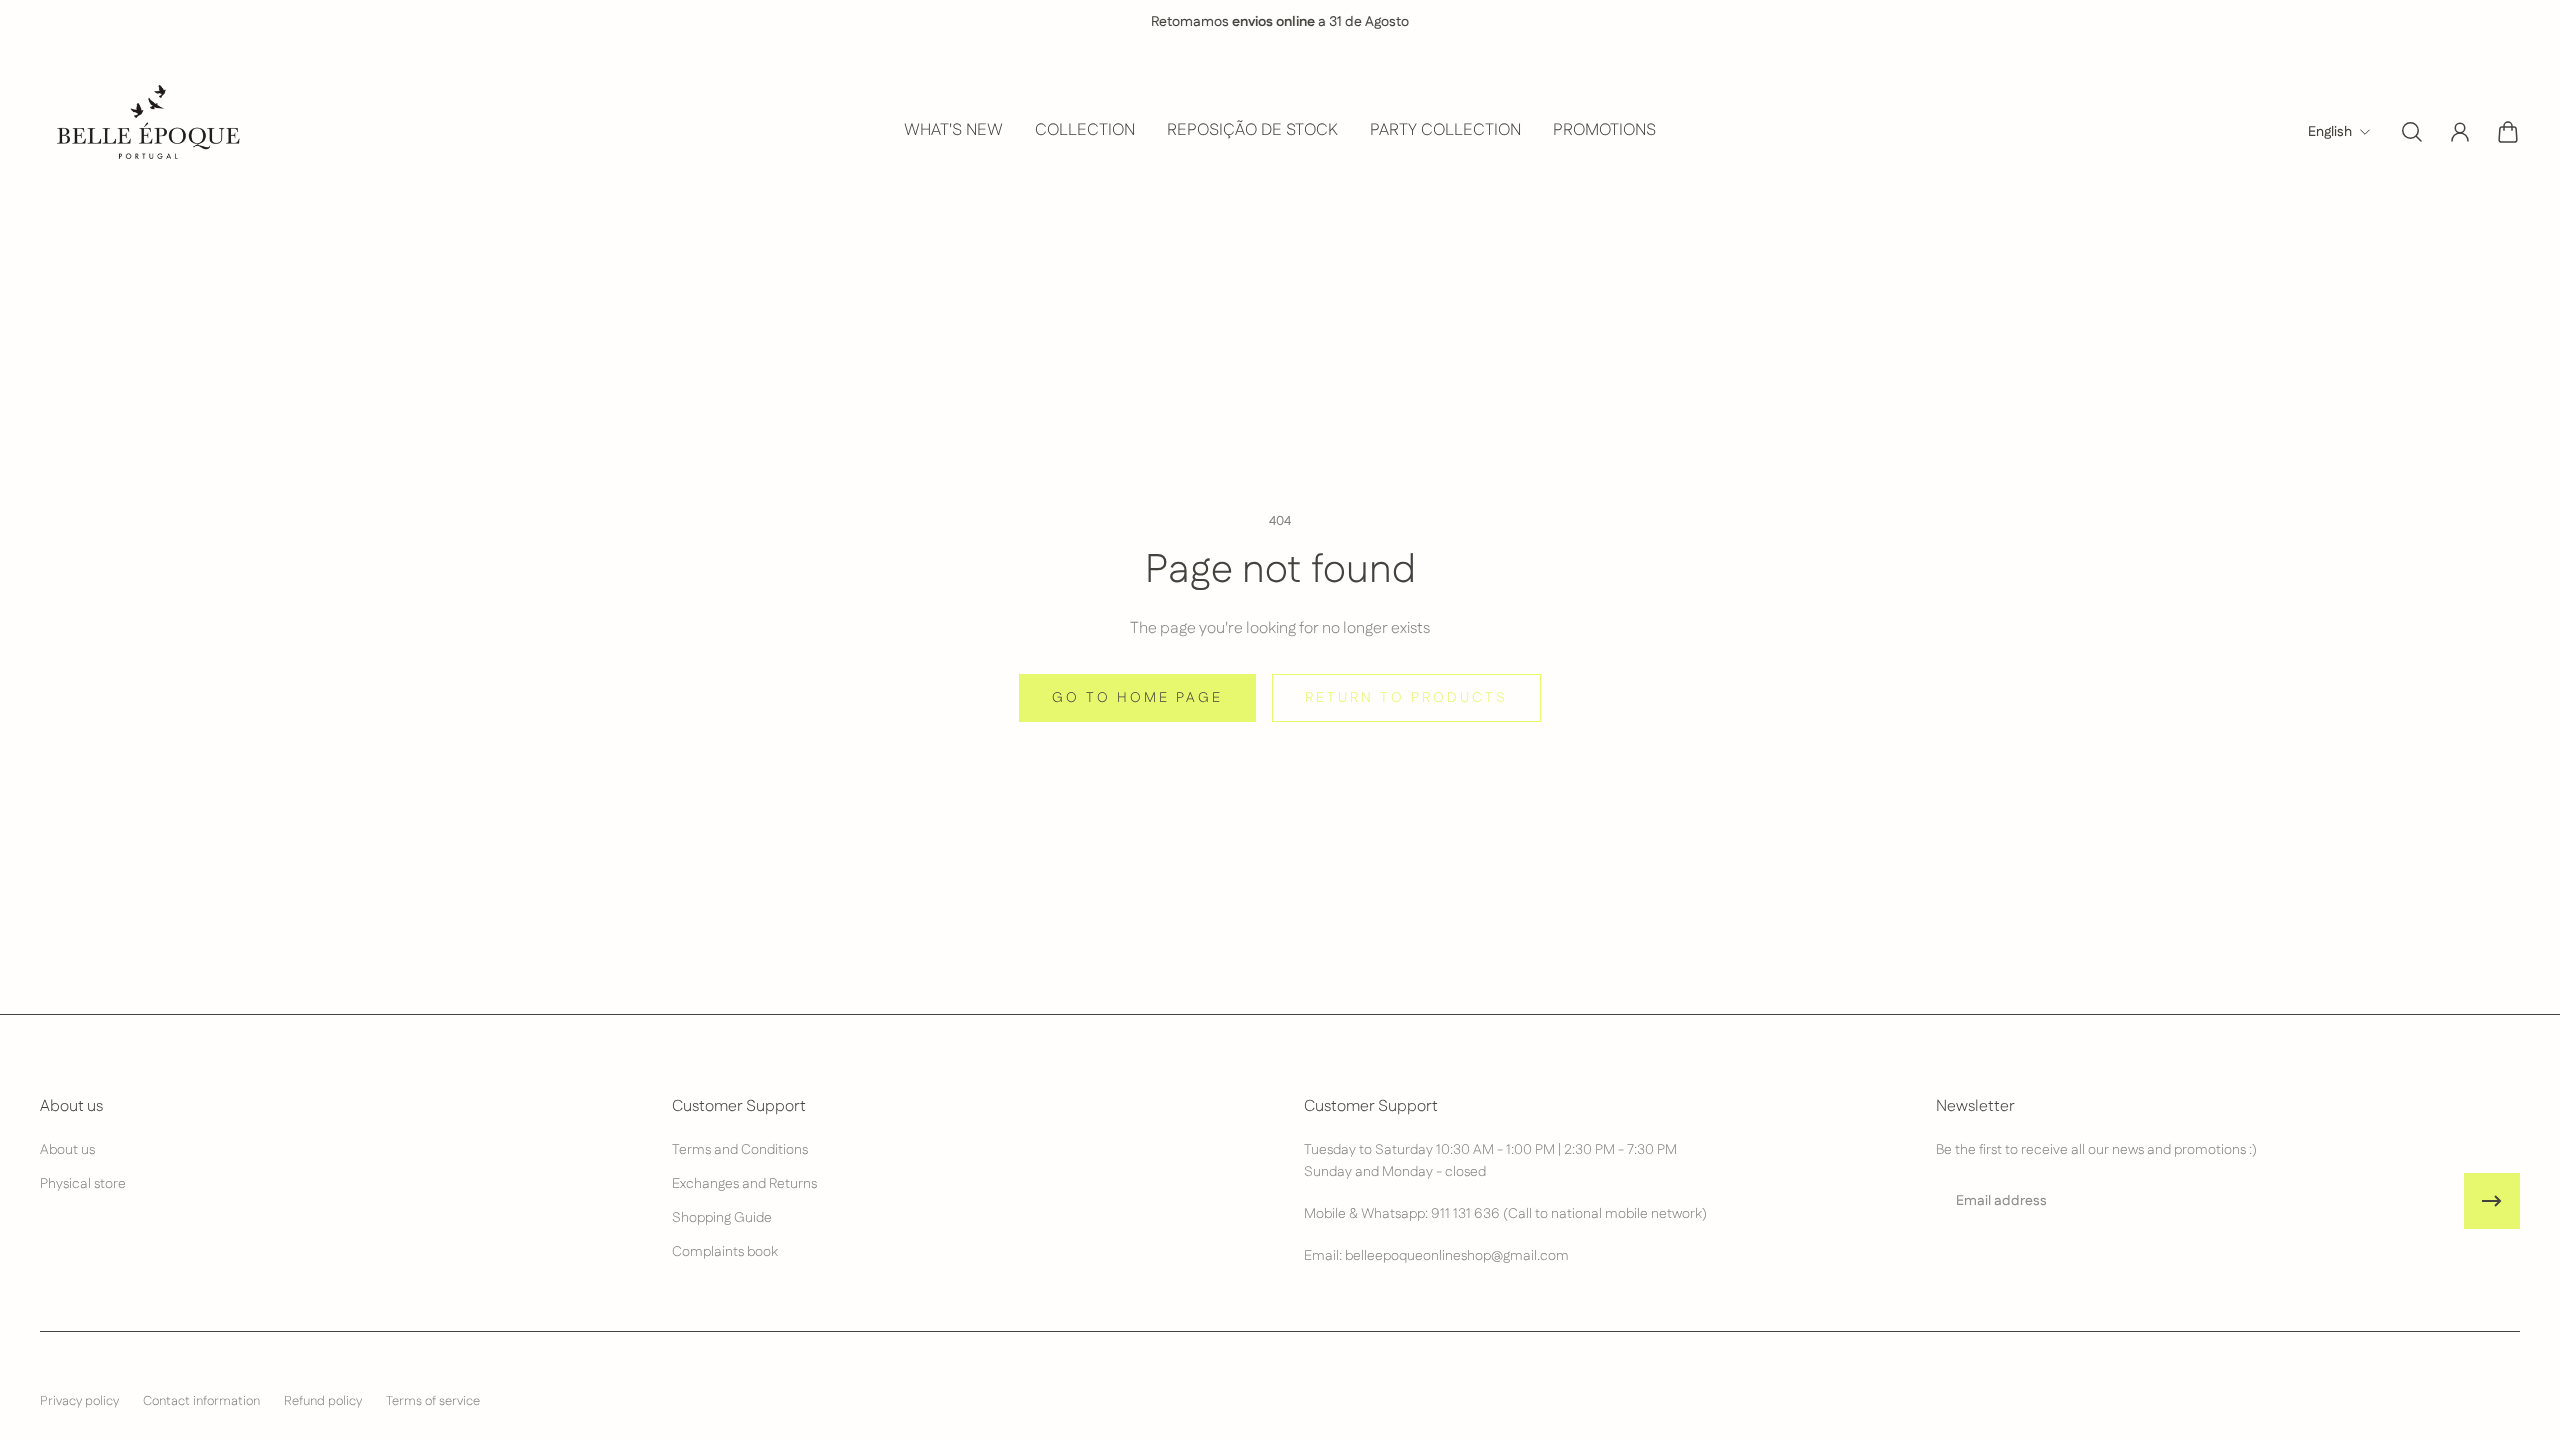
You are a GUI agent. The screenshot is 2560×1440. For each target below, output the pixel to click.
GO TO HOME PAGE (1137, 698)
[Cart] (2508, 132)
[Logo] (146, 131)
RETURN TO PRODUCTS (1406, 698)
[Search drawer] (2412, 132)
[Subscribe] (2492, 1201)
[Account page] (2460, 132)
